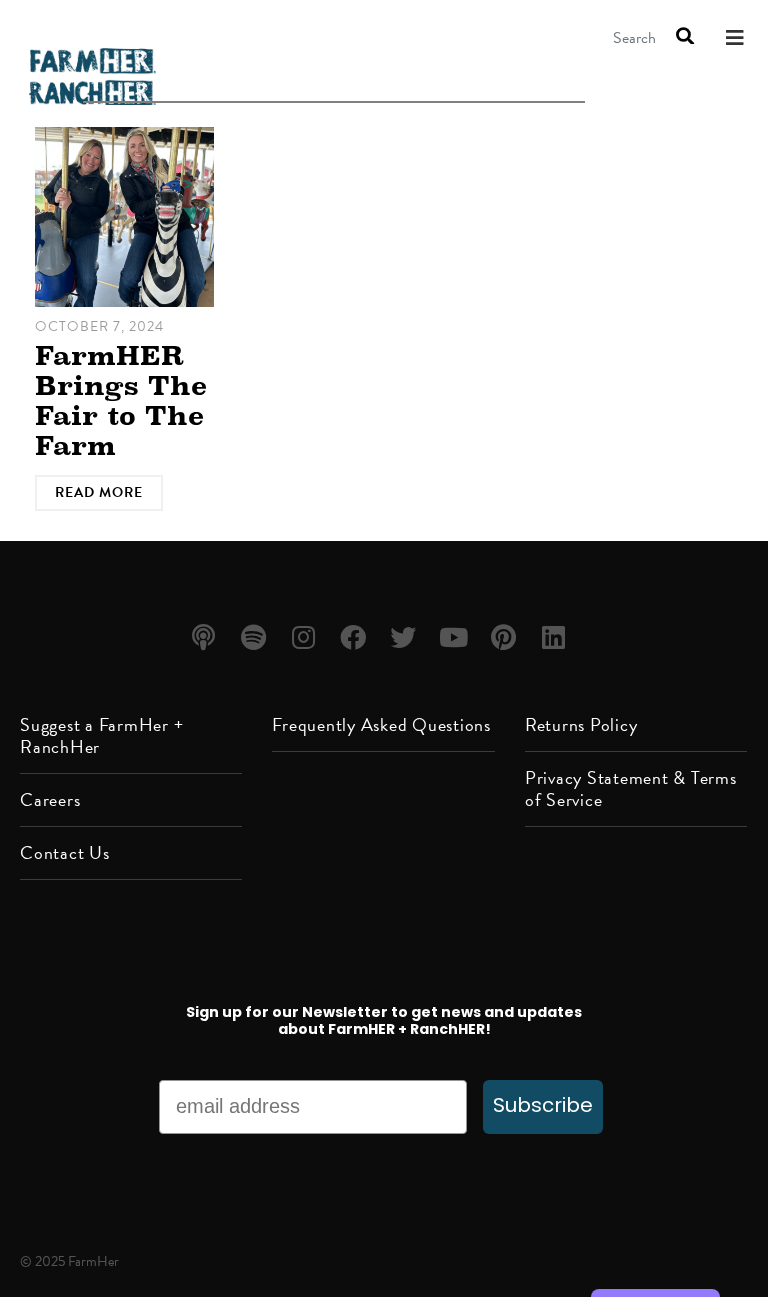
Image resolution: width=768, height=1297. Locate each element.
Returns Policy (581, 724)
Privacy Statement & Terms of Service (631, 788)
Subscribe (543, 1107)
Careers (50, 799)
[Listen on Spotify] (256, 638)
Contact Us (65, 852)
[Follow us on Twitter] (406, 638)
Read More (99, 492)
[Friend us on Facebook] (356, 638)
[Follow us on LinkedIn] (556, 638)
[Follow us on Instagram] (306, 638)
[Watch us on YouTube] (456, 638)
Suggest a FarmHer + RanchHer (101, 735)
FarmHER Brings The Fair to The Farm (121, 400)
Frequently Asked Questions (381, 724)
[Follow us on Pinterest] (506, 638)
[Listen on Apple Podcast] (206, 638)
